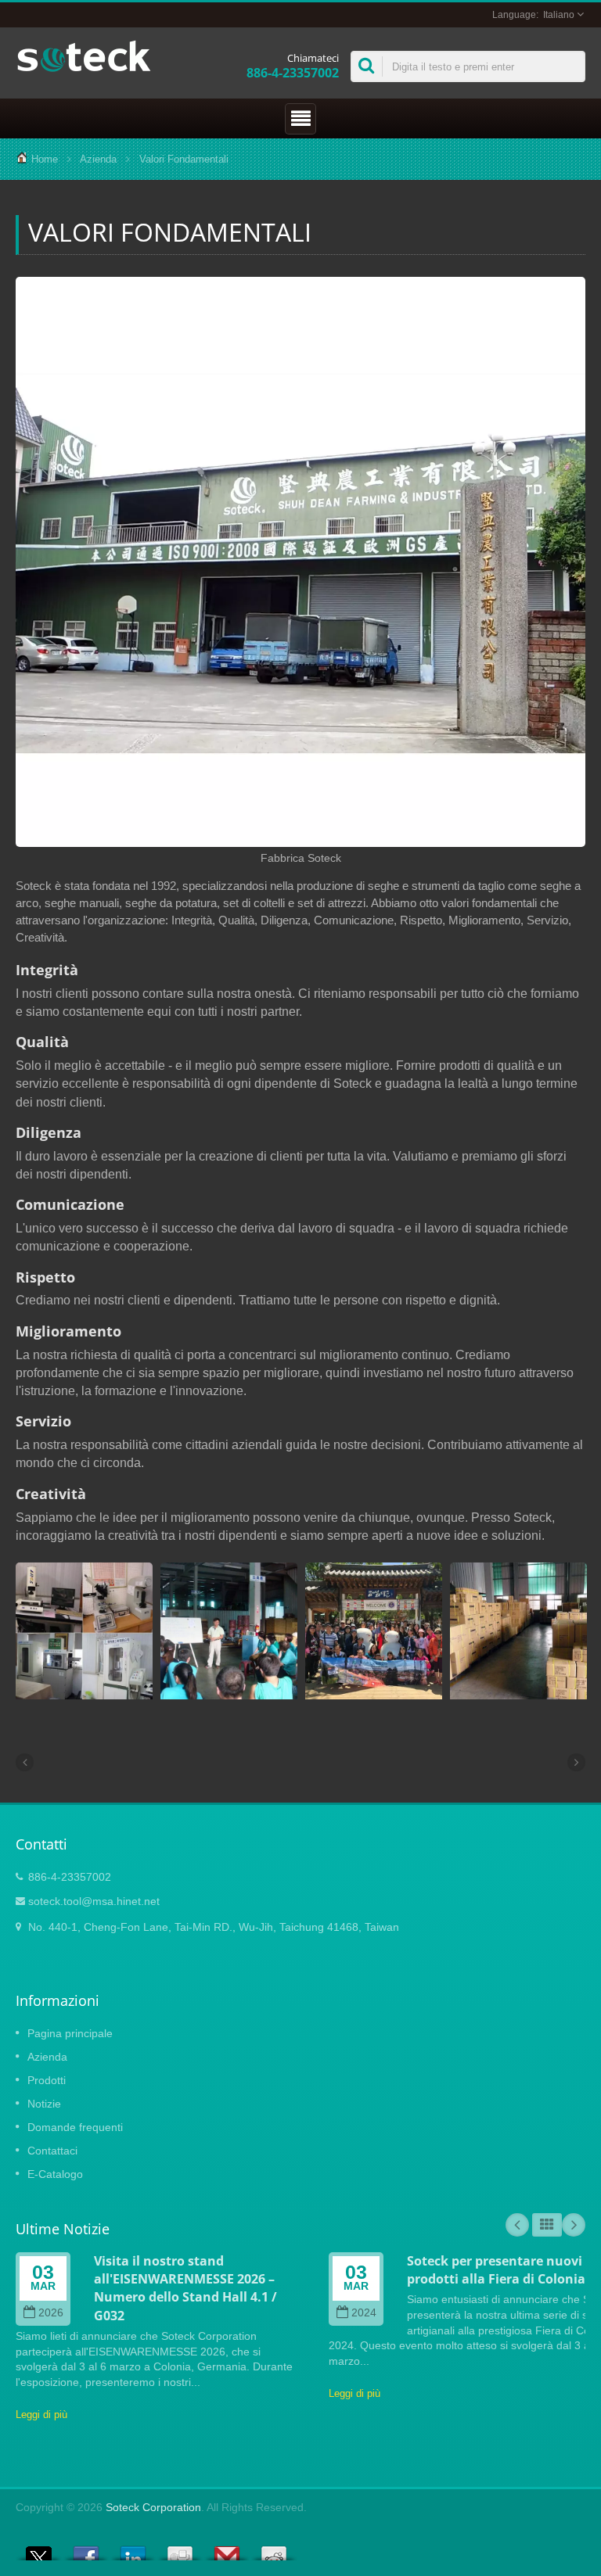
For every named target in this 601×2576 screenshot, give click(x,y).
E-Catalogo (55, 2174)
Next (574, 2225)
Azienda (98, 159)
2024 (364, 2313)
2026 (51, 2313)
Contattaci (52, 2151)
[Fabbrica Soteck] (300, 563)
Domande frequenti (75, 2127)
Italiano (559, 15)
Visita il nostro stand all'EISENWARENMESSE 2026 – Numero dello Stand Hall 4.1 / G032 (185, 2288)
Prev (517, 2225)
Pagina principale (70, 2033)
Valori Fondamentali (184, 159)
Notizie (44, 2104)
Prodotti (47, 2080)
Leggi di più (41, 2415)
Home (45, 159)
